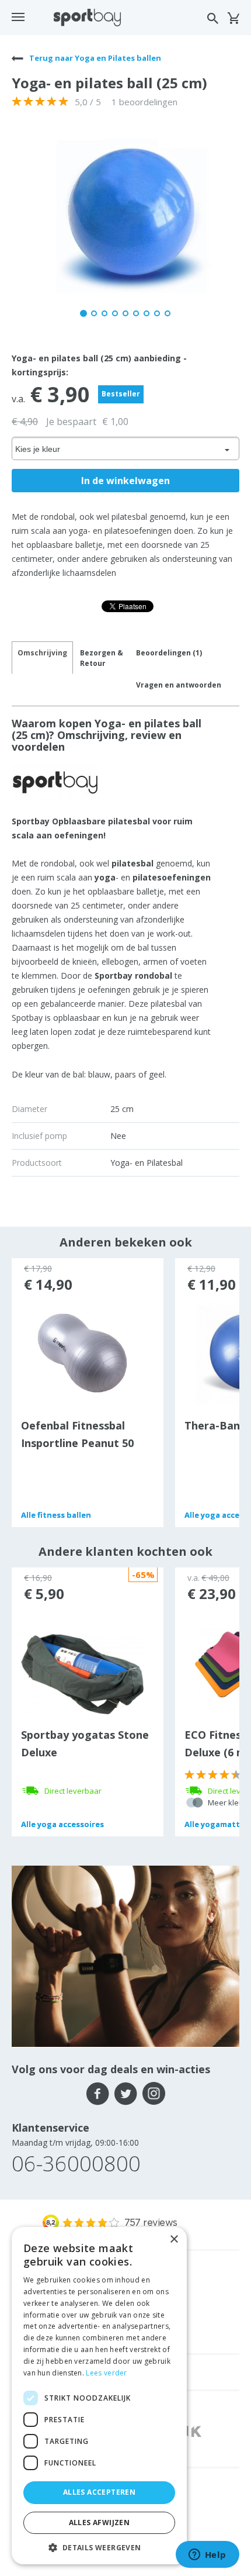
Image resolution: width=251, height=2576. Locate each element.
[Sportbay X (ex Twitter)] (126, 2094)
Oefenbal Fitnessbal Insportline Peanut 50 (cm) (77, 1443)
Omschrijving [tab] (42, 653)
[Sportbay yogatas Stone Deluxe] (82, 1673)
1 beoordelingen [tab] (144, 102)
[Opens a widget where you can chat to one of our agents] (207, 2556)
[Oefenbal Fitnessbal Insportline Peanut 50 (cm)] (83, 1353)
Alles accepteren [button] (99, 2492)
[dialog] (99, 2396)
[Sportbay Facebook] (98, 2094)
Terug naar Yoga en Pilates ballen (94, 58)
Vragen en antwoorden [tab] (179, 685)
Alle (56, 1515)
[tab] (102, 658)
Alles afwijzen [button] (100, 2523)
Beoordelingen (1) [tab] (169, 653)
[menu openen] (18, 17)
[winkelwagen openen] (233, 18)
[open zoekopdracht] (213, 18)
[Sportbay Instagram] (154, 2094)
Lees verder (106, 2373)
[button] (99, 2547)
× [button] (174, 2240)
